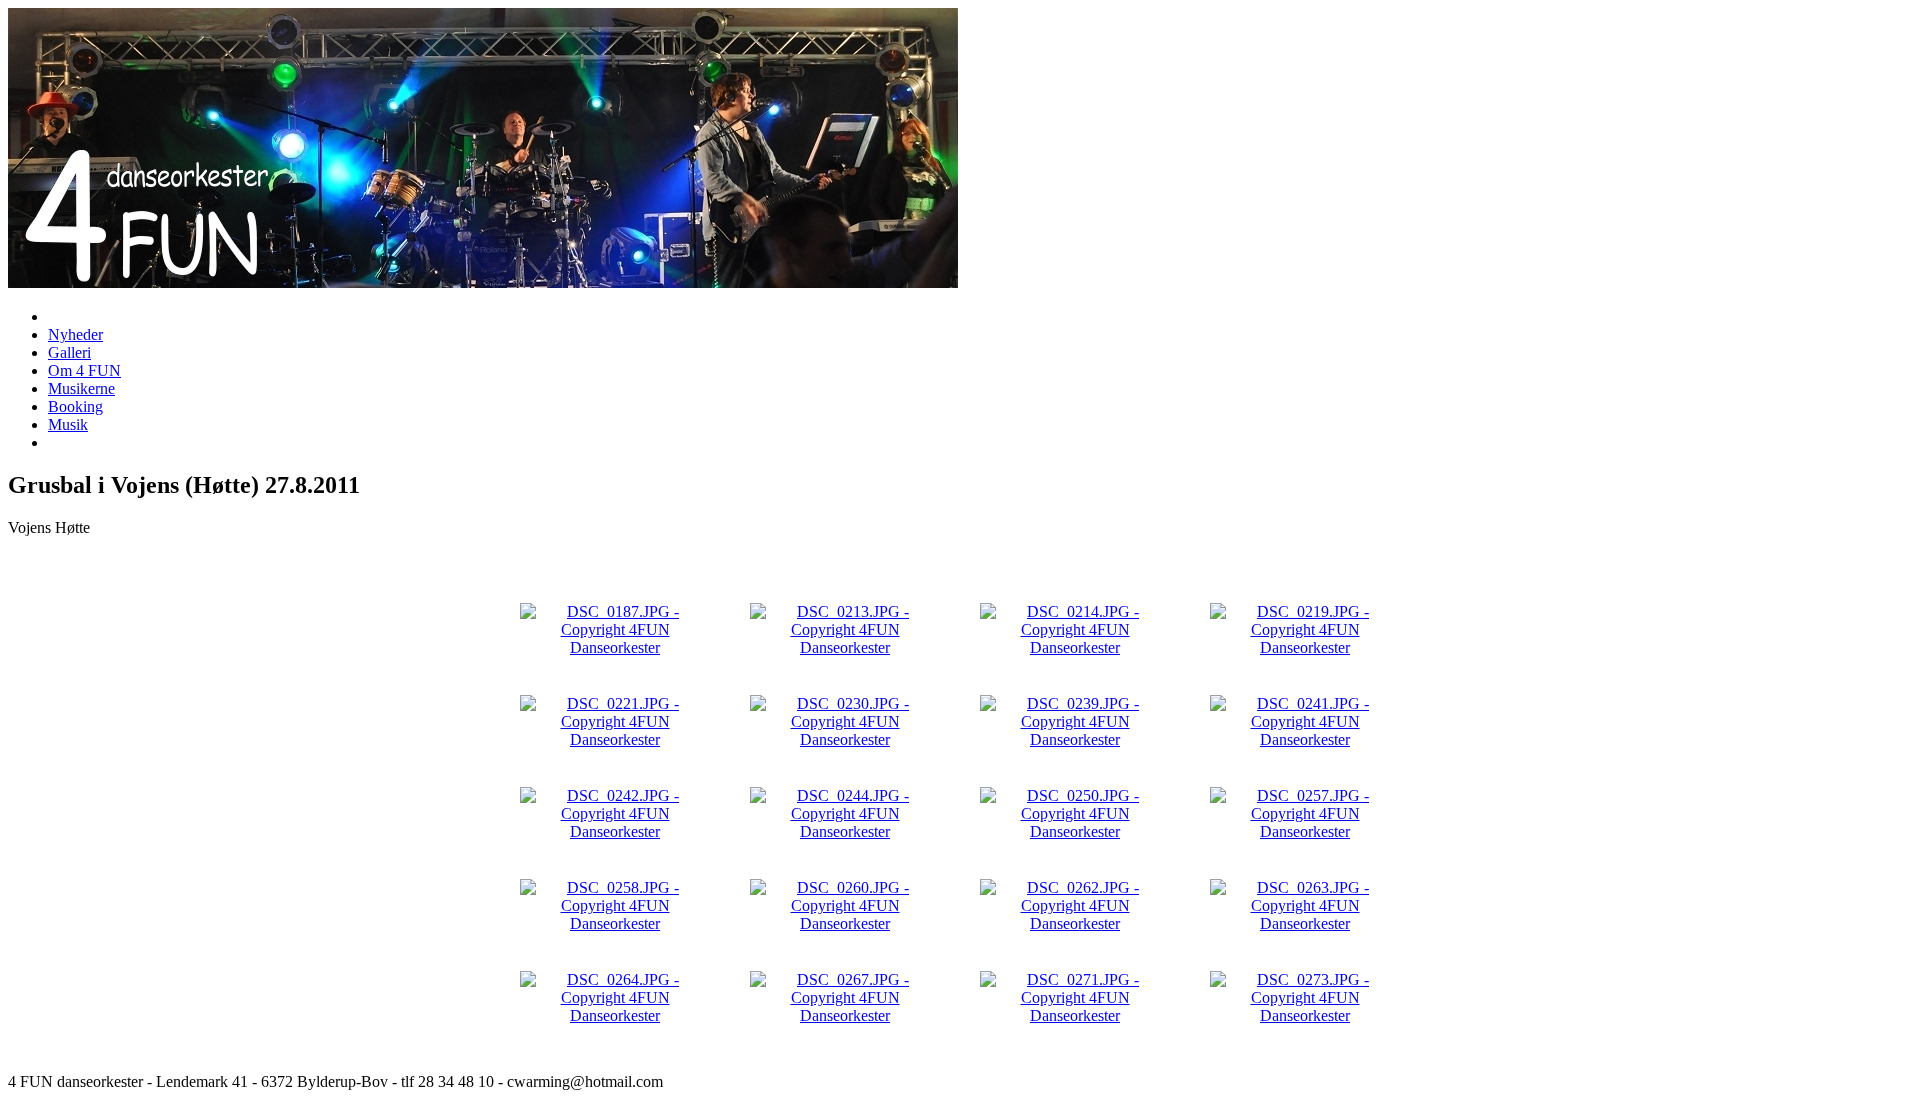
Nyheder (75, 334)
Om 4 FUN (84, 370)
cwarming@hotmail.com (585, 1081)
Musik (68, 424)
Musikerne (81, 388)
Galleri (69, 352)
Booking (75, 406)
